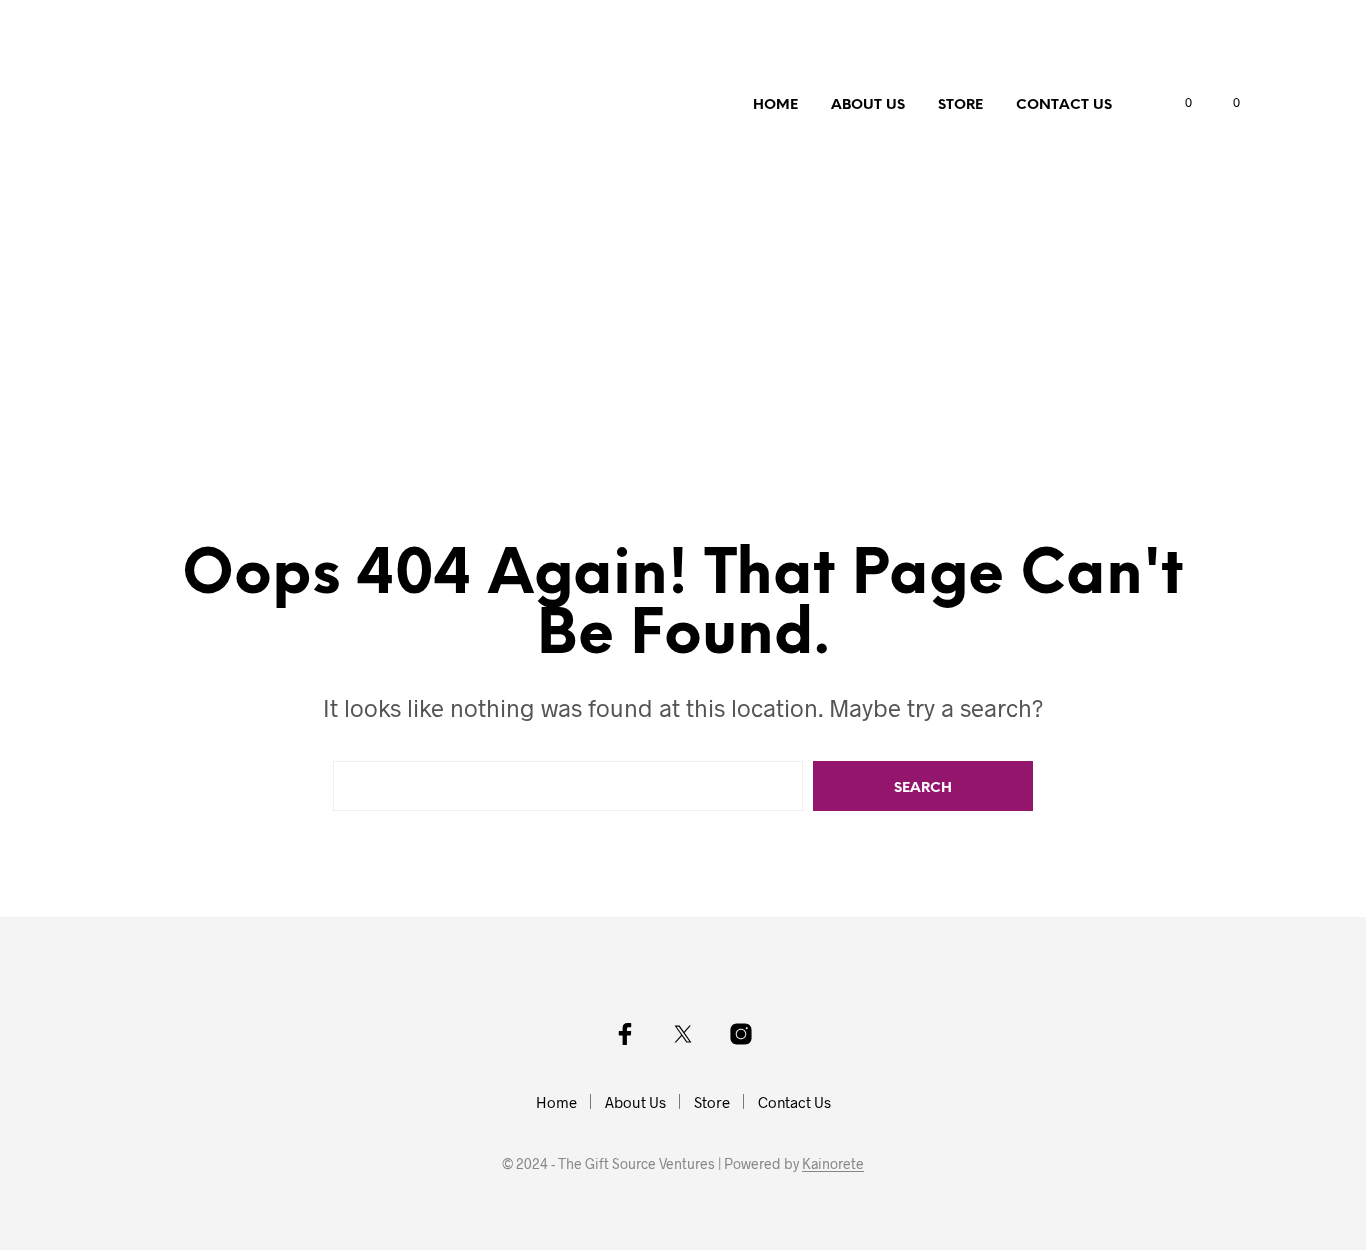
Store (960, 105)
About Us (868, 105)
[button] (1177, 103)
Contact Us (1064, 105)
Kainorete (833, 1164)
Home (775, 105)
